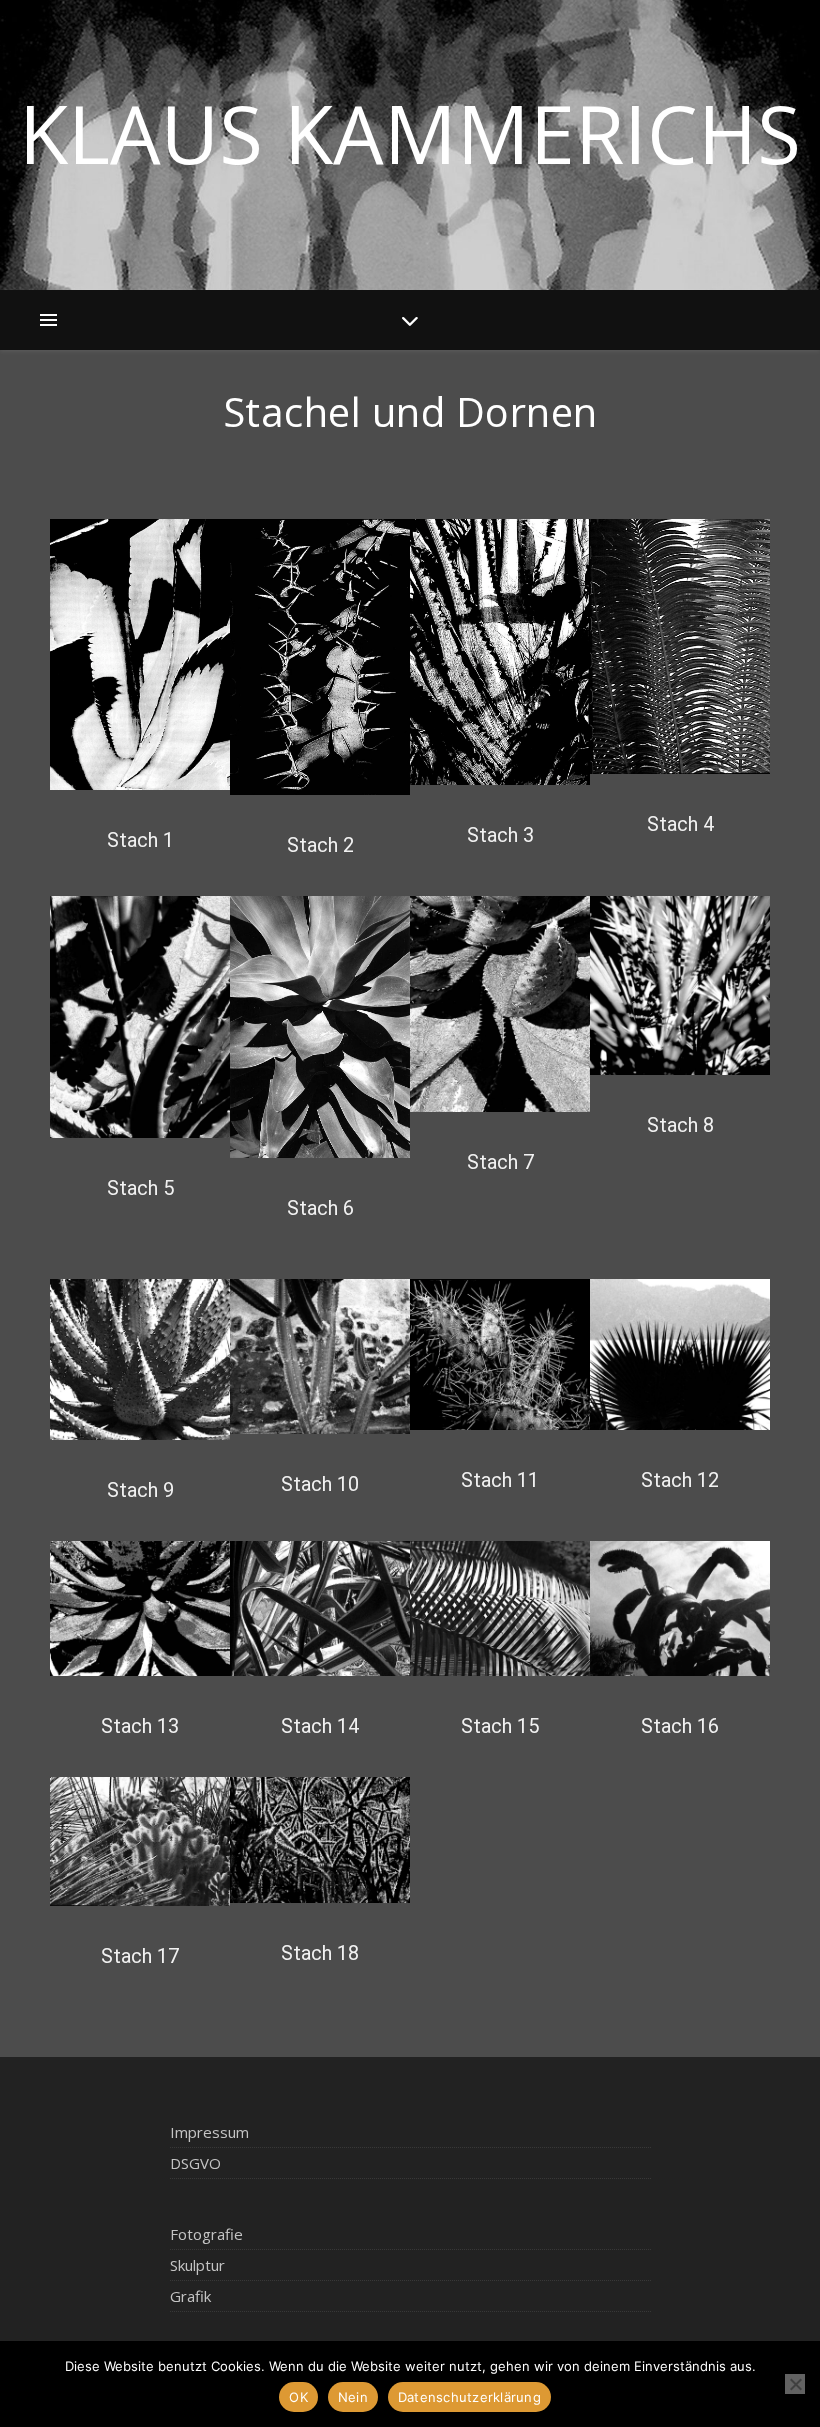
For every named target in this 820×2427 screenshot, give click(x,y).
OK (298, 2397)
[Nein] (795, 2384)
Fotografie (206, 2234)
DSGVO (195, 2163)
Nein (353, 2397)
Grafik (190, 2296)
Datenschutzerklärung (469, 2397)
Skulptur (197, 2265)
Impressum (209, 2132)
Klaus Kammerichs (410, 133)
